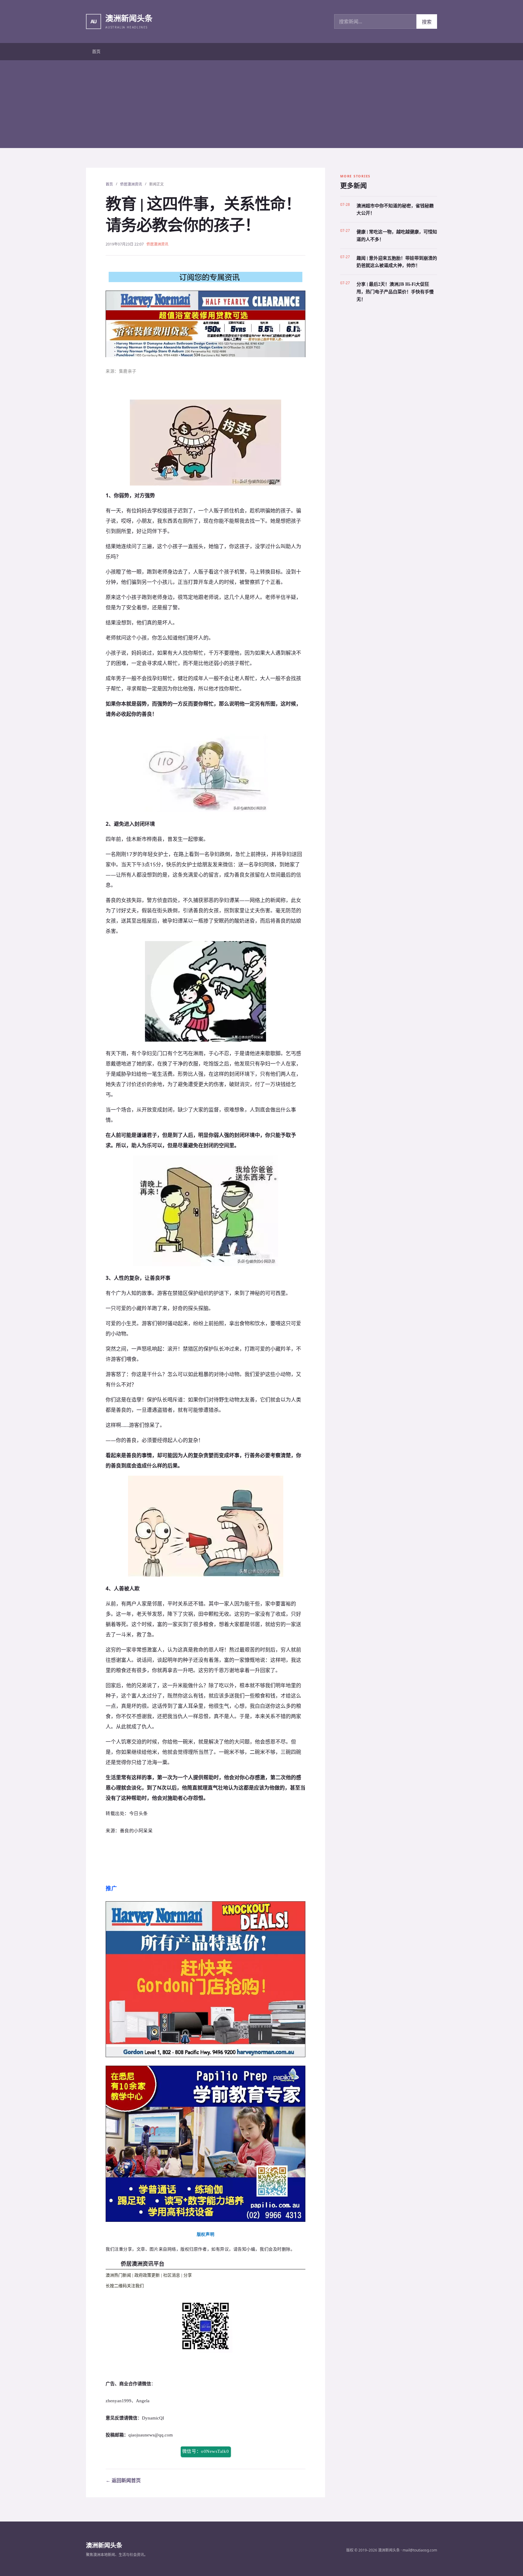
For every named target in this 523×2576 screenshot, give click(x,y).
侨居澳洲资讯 (131, 184)
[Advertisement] (261, 106)
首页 (96, 51)
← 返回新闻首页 (123, 2480)
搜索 (427, 22)
